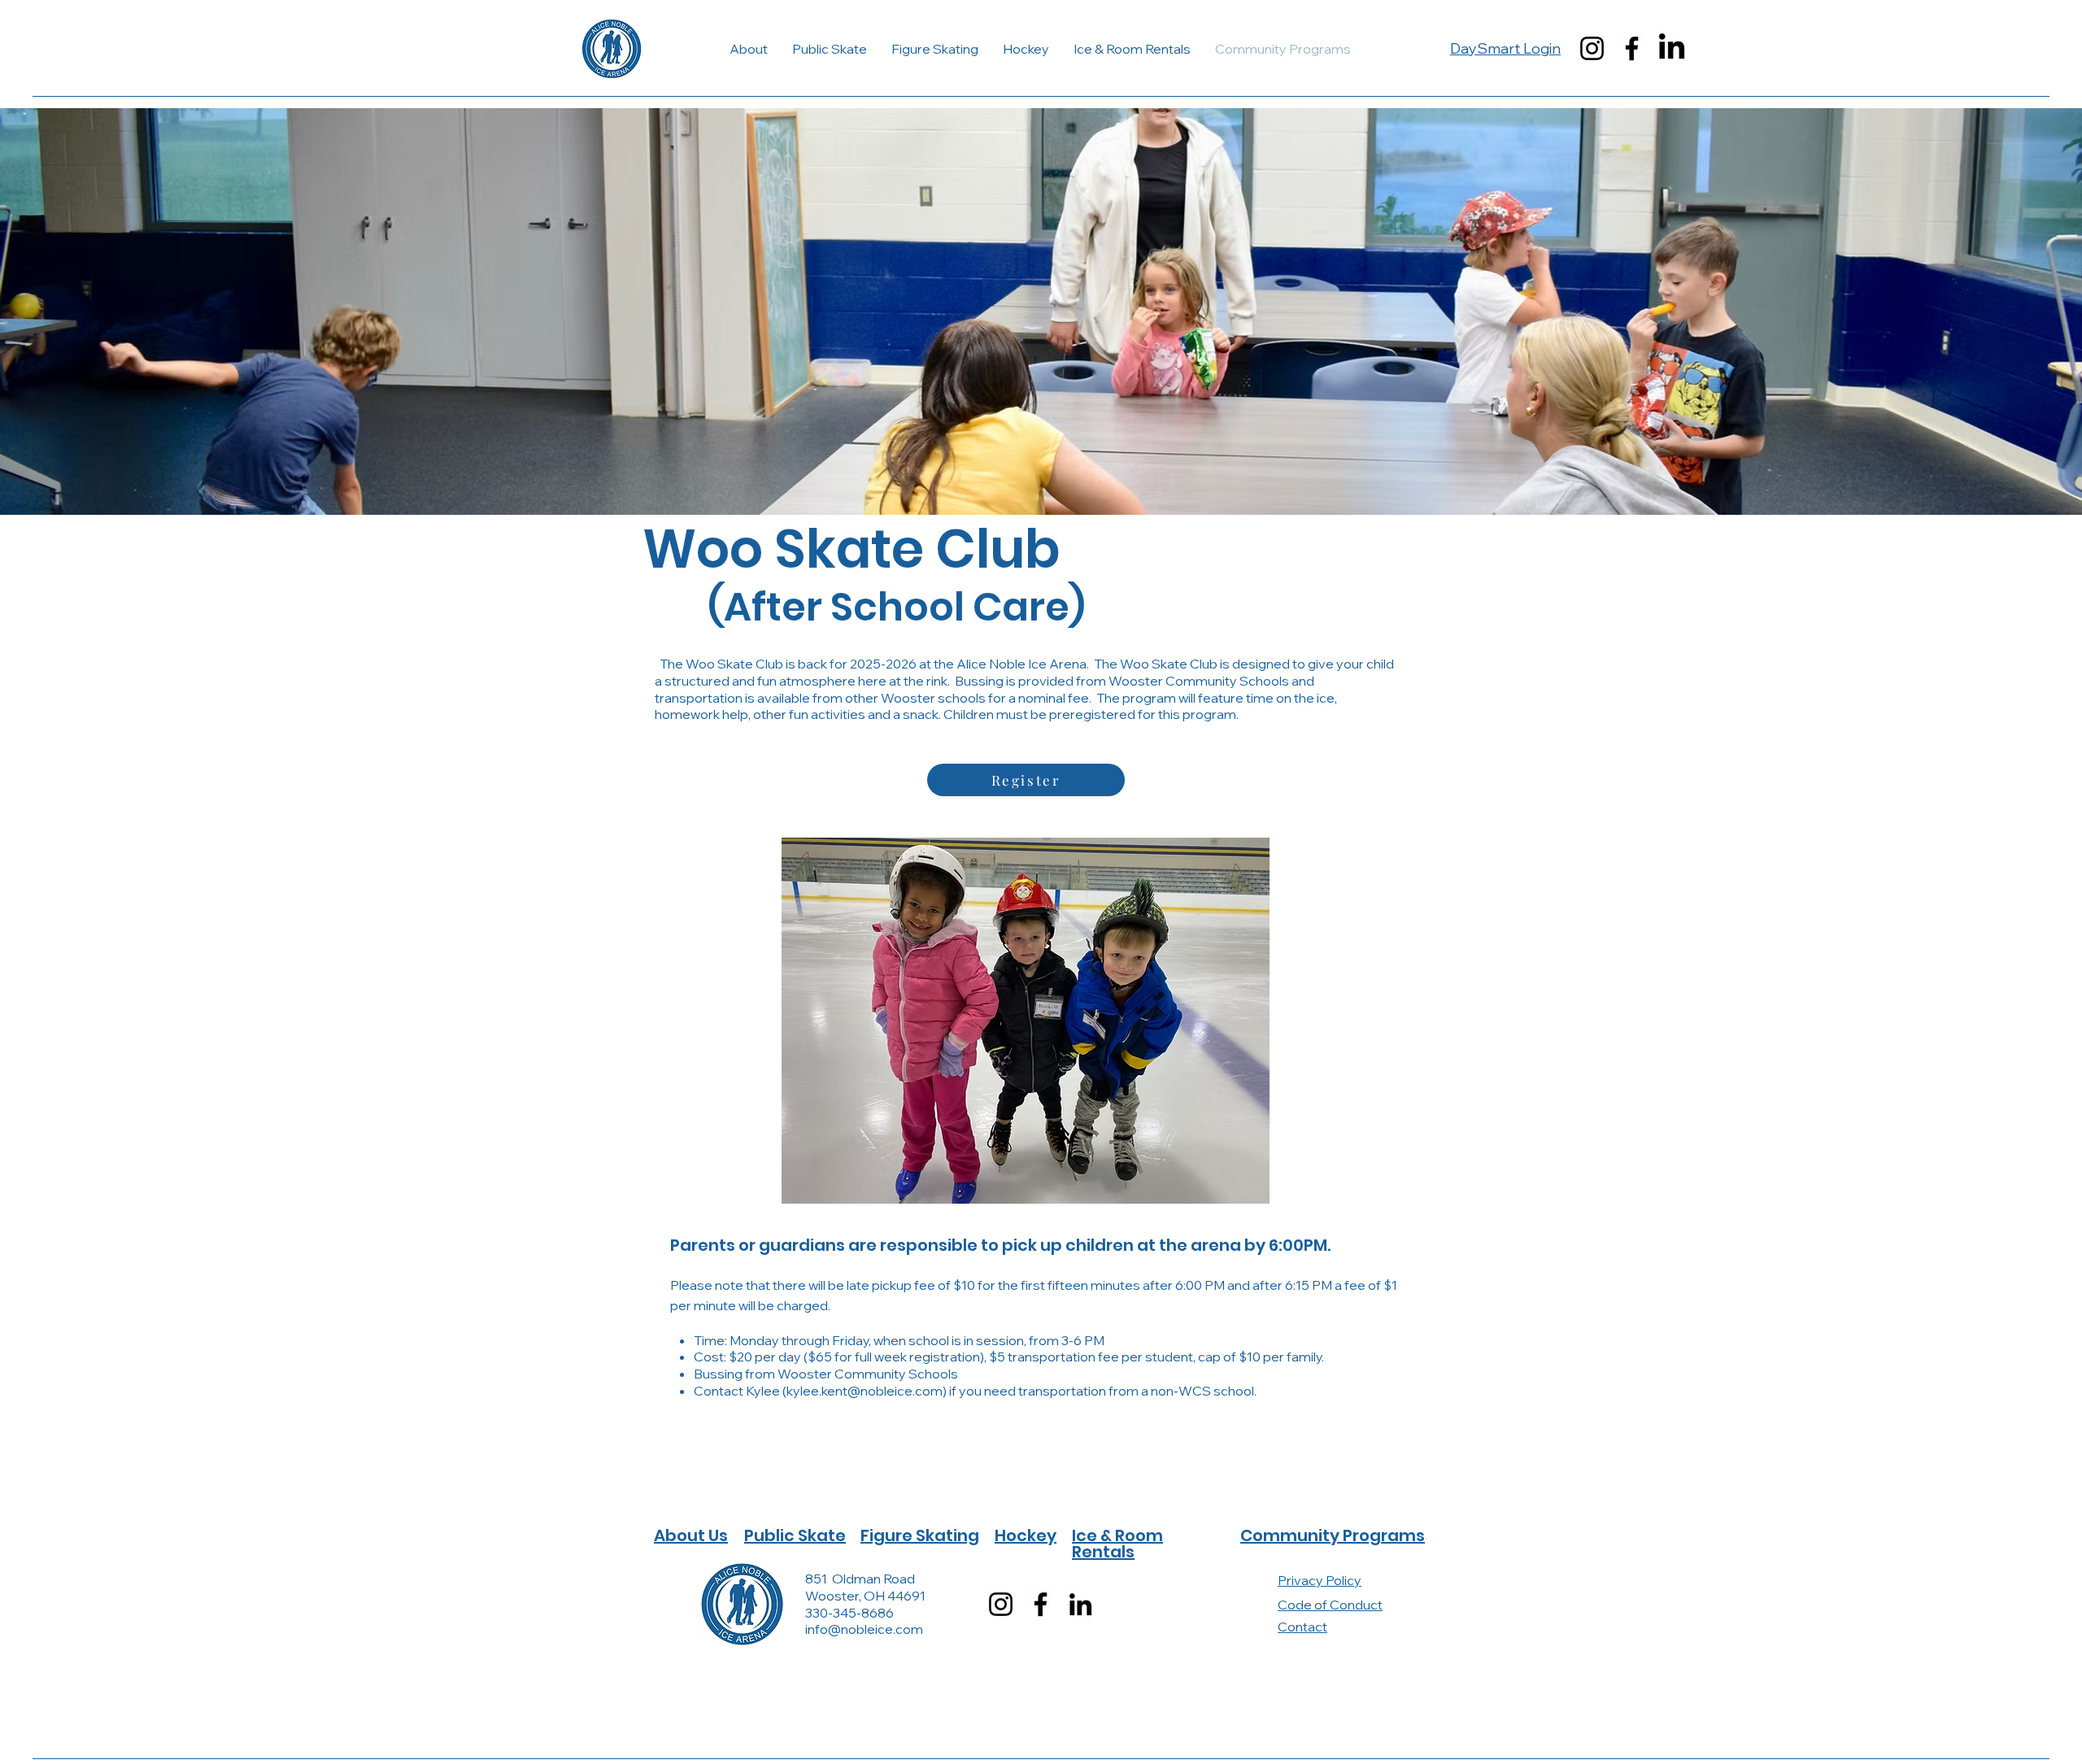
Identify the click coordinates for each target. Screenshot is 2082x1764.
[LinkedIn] (1672, 48)
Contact (1302, 1627)
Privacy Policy (1320, 1580)
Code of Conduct (1330, 1605)
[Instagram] (1592, 48)
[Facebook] (1632, 48)
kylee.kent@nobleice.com (865, 1391)
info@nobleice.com (864, 1629)
